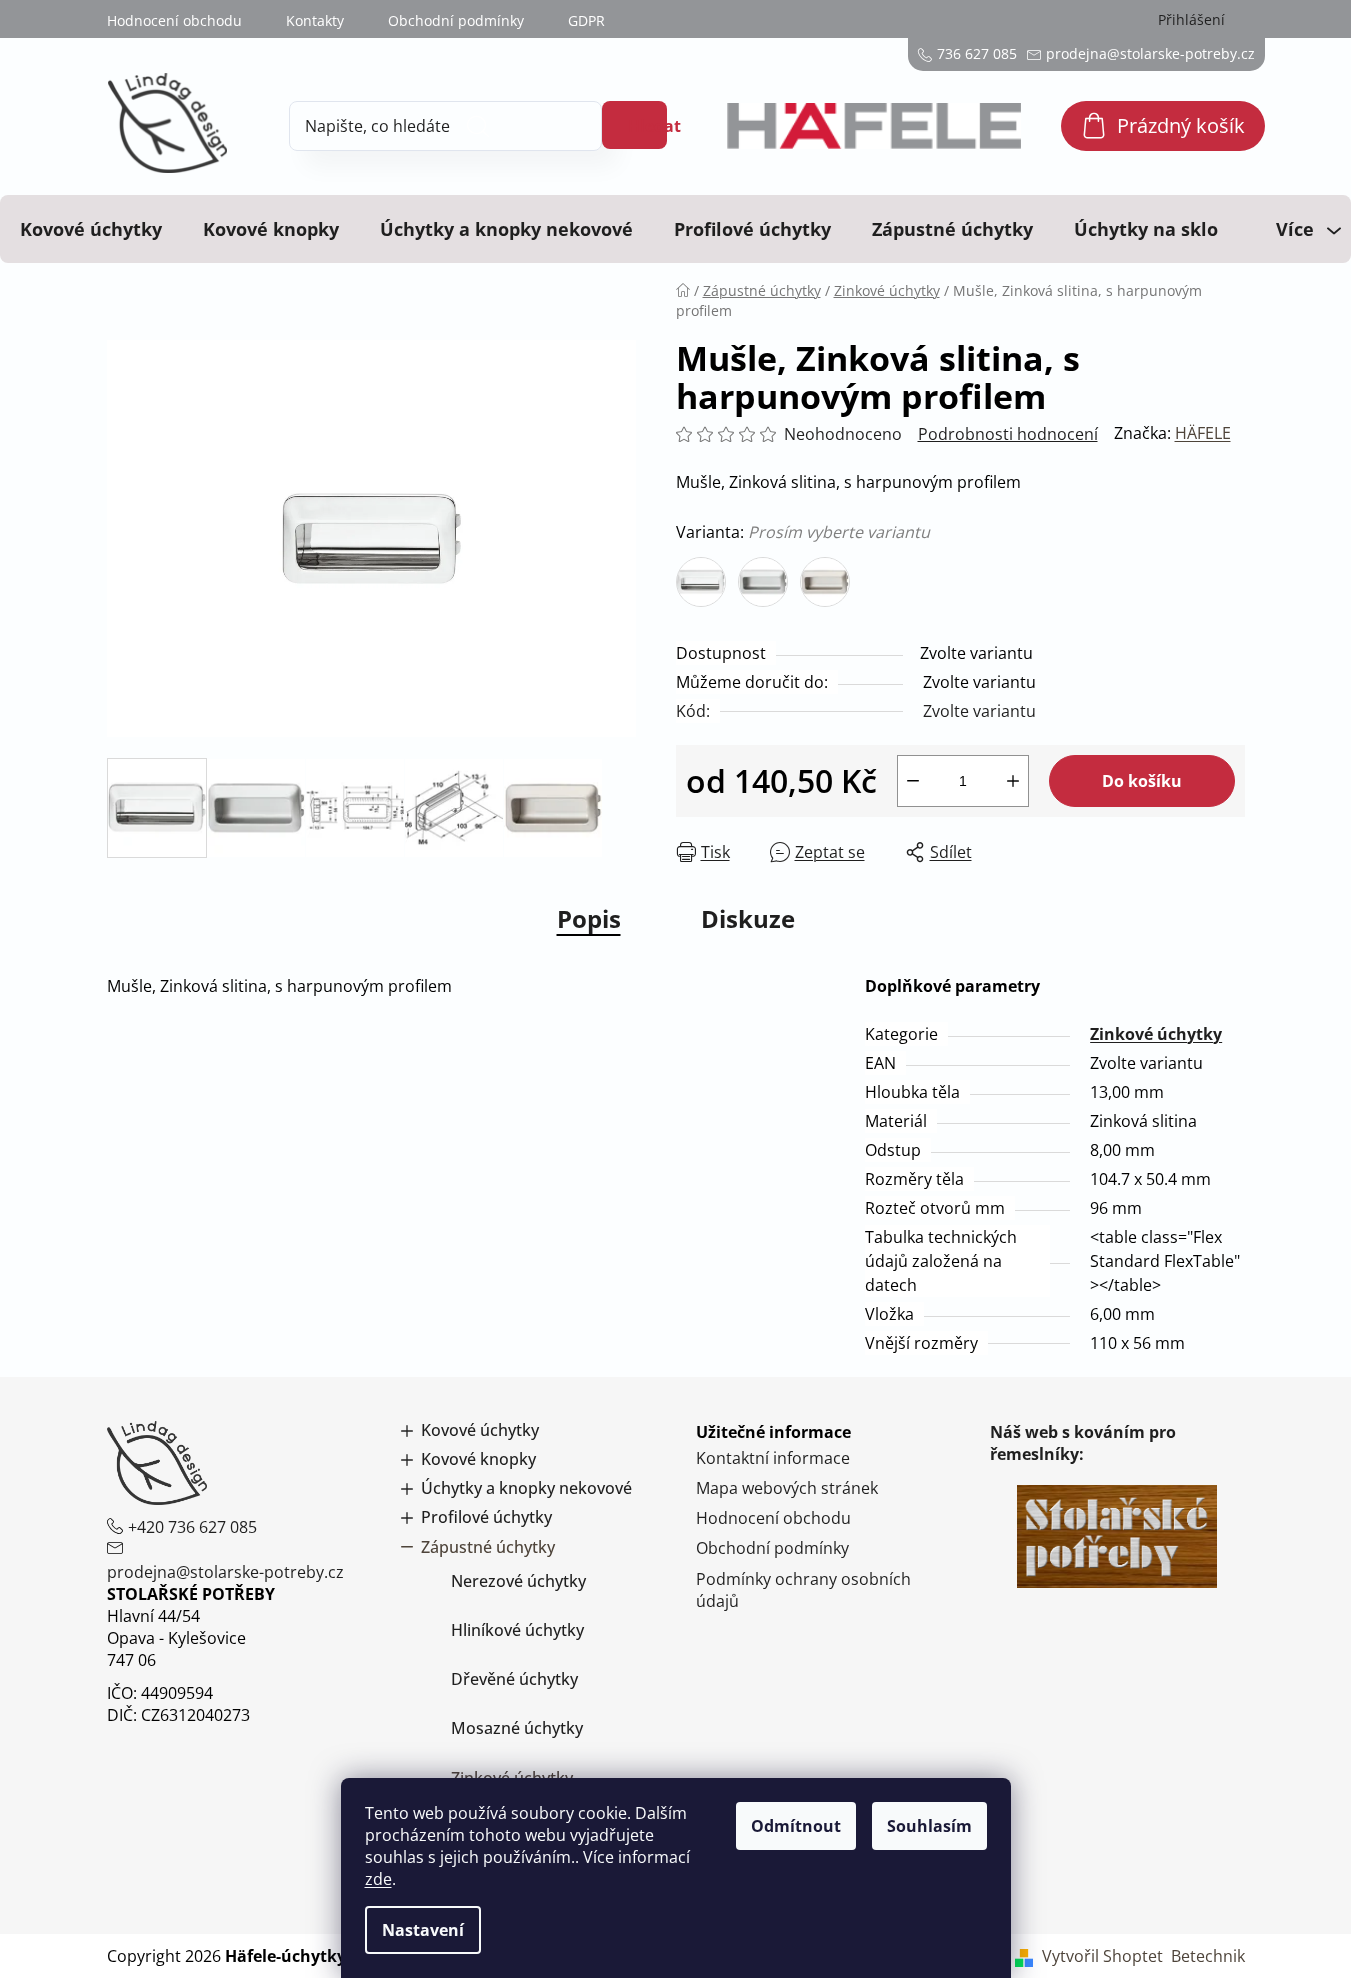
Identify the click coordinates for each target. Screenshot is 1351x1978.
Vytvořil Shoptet (1102, 1956)
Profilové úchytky (486, 1517)
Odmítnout (796, 1826)
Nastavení (423, 1930)
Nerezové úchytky (518, 1581)
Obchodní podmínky (456, 20)
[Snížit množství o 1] (913, 781)
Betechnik (1208, 1956)
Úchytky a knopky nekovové (526, 1488)
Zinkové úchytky (1156, 1034)
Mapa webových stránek (787, 1488)
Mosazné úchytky (517, 1728)
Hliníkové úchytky (517, 1630)
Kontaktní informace (773, 1458)
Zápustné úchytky (488, 1547)
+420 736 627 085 (192, 1527)
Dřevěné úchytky (514, 1679)
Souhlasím (929, 1826)
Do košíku (1142, 781)
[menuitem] (91, 229)
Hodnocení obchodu (174, 20)
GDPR (586, 20)
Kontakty (315, 20)
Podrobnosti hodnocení (1008, 434)
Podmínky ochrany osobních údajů (803, 1590)
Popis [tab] (589, 918)
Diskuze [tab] (748, 918)
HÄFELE (1203, 433)
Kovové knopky (478, 1459)
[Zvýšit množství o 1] (1013, 781)
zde (378, 1879)
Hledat (647, 126)
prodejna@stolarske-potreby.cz (225, 1572)
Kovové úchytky (480, 1430)
